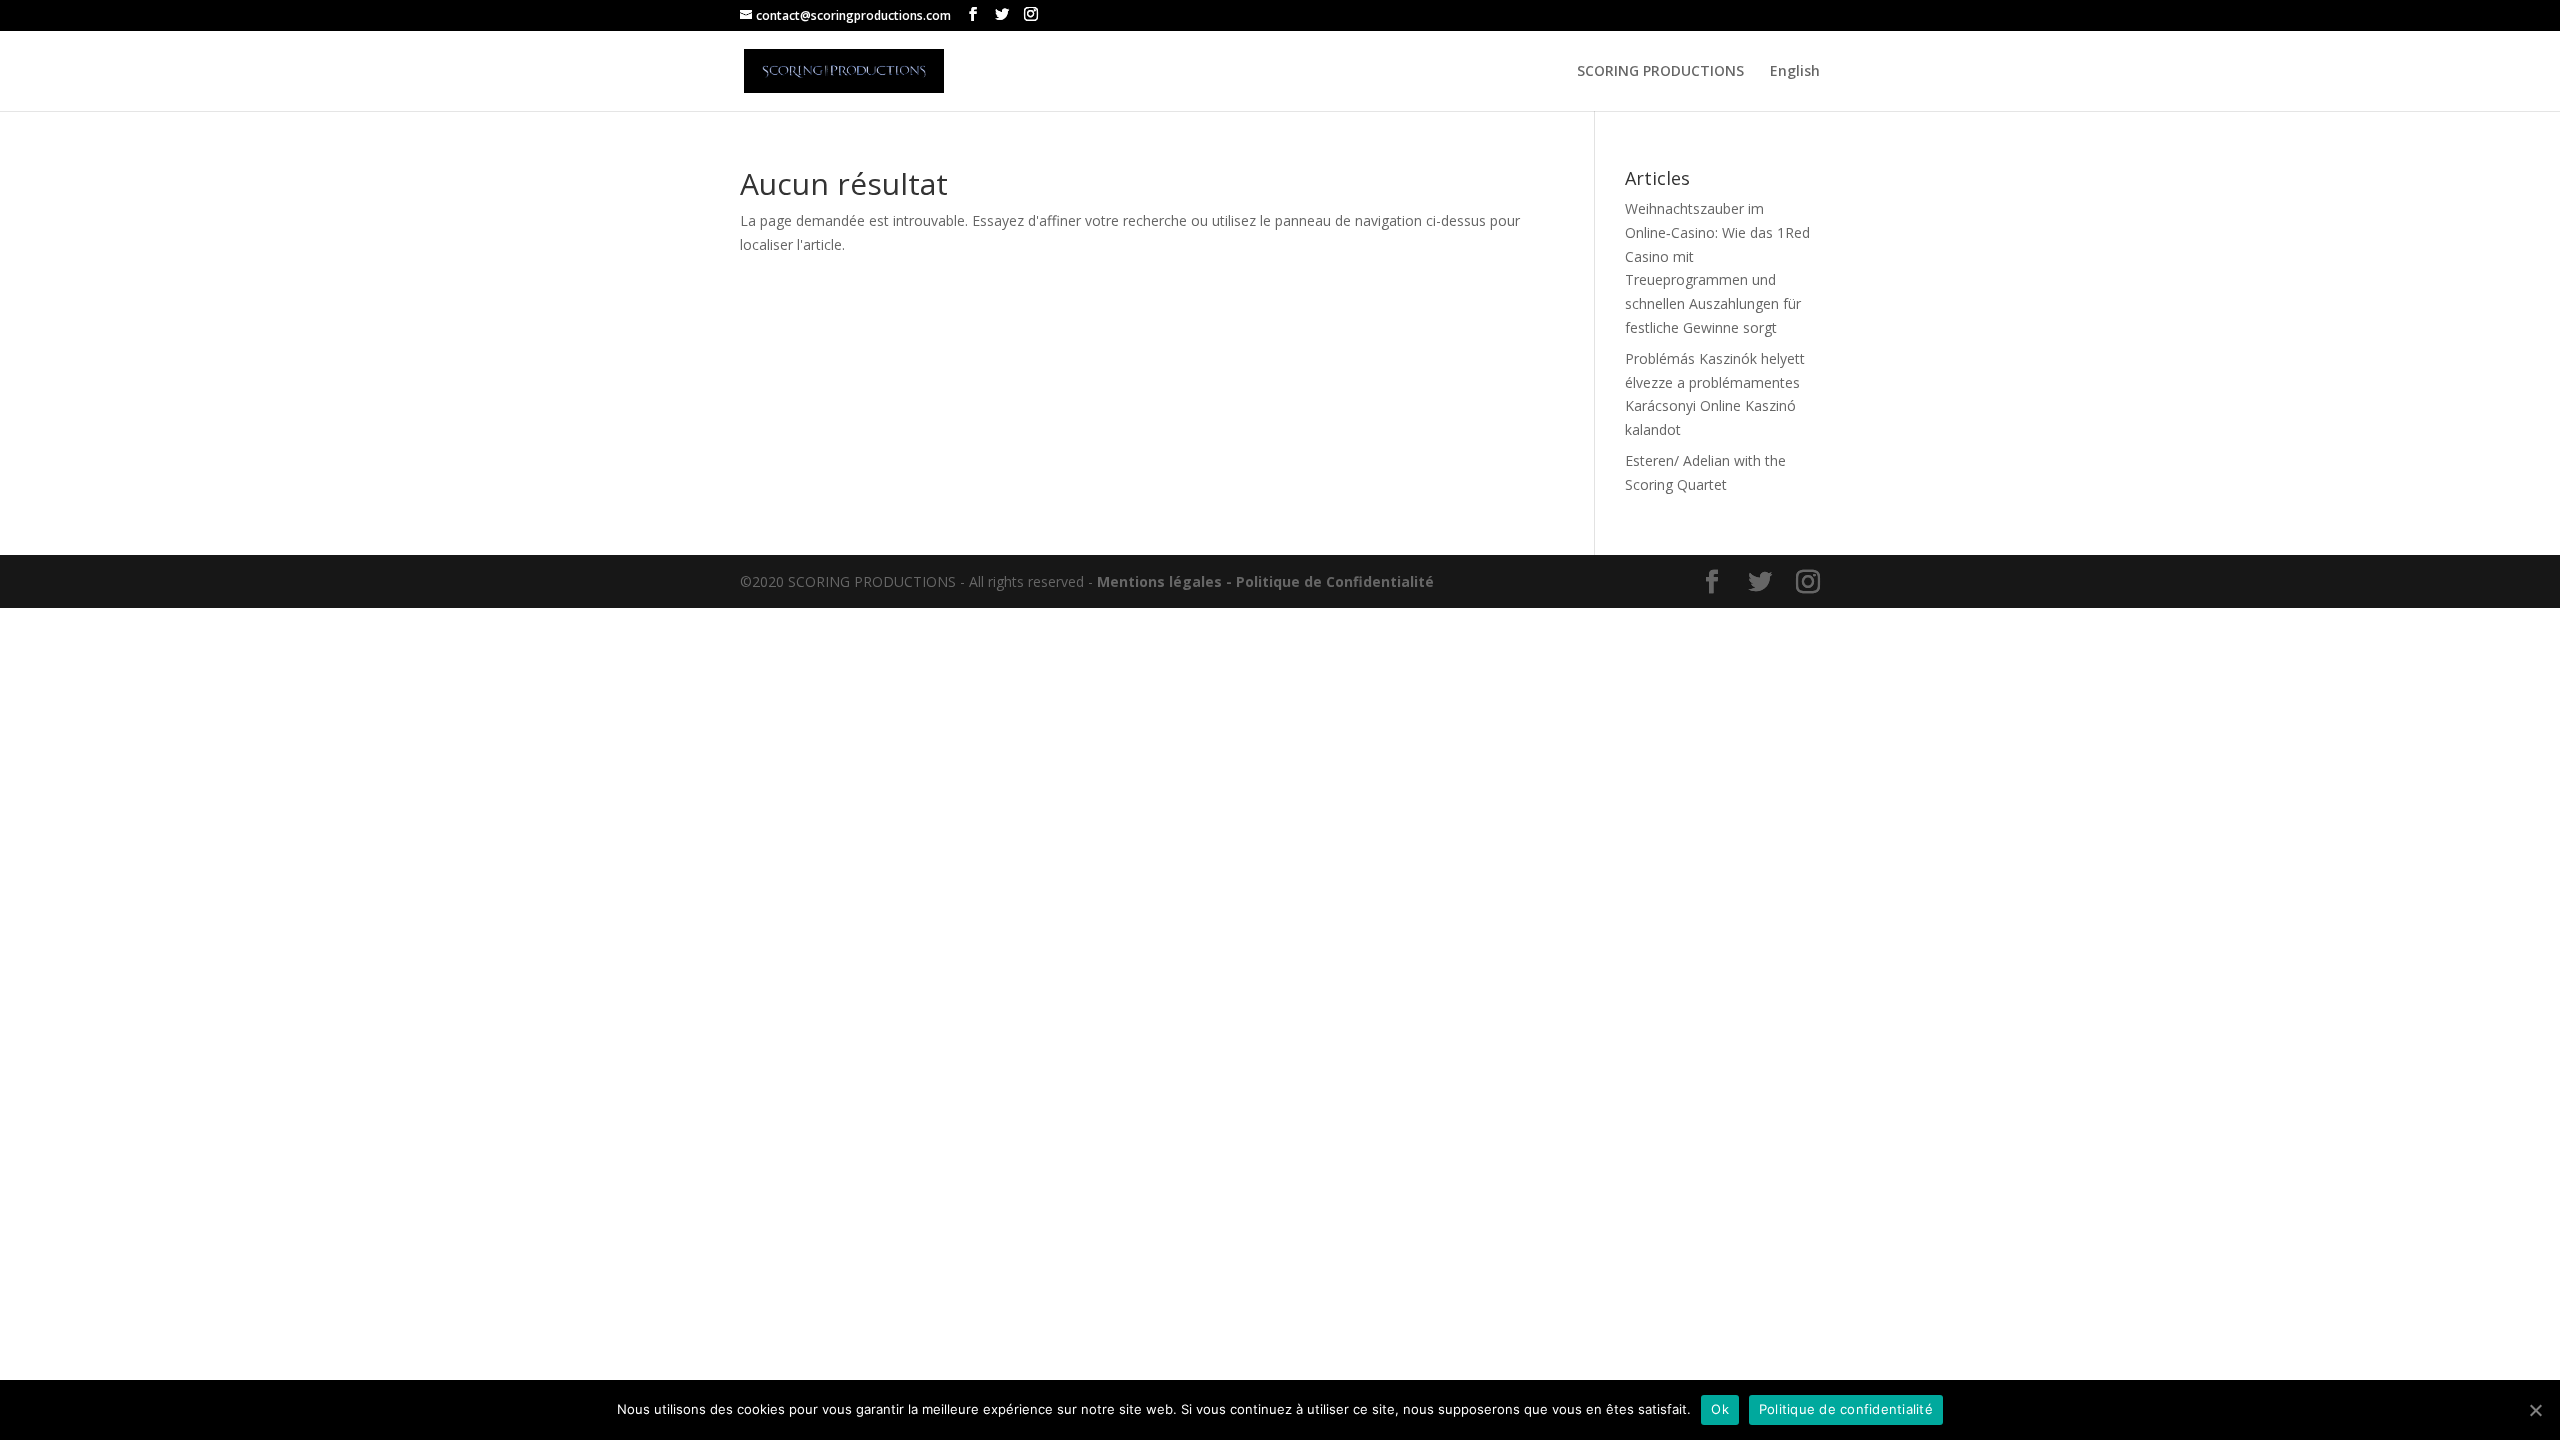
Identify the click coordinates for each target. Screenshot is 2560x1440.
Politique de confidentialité (1846, 1409)
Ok (1720, 1409)
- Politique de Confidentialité (1330, 581)
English (1795, 72)
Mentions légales (1159, 581)
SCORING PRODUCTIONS (1660, 72)
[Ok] (2535, 1410)
